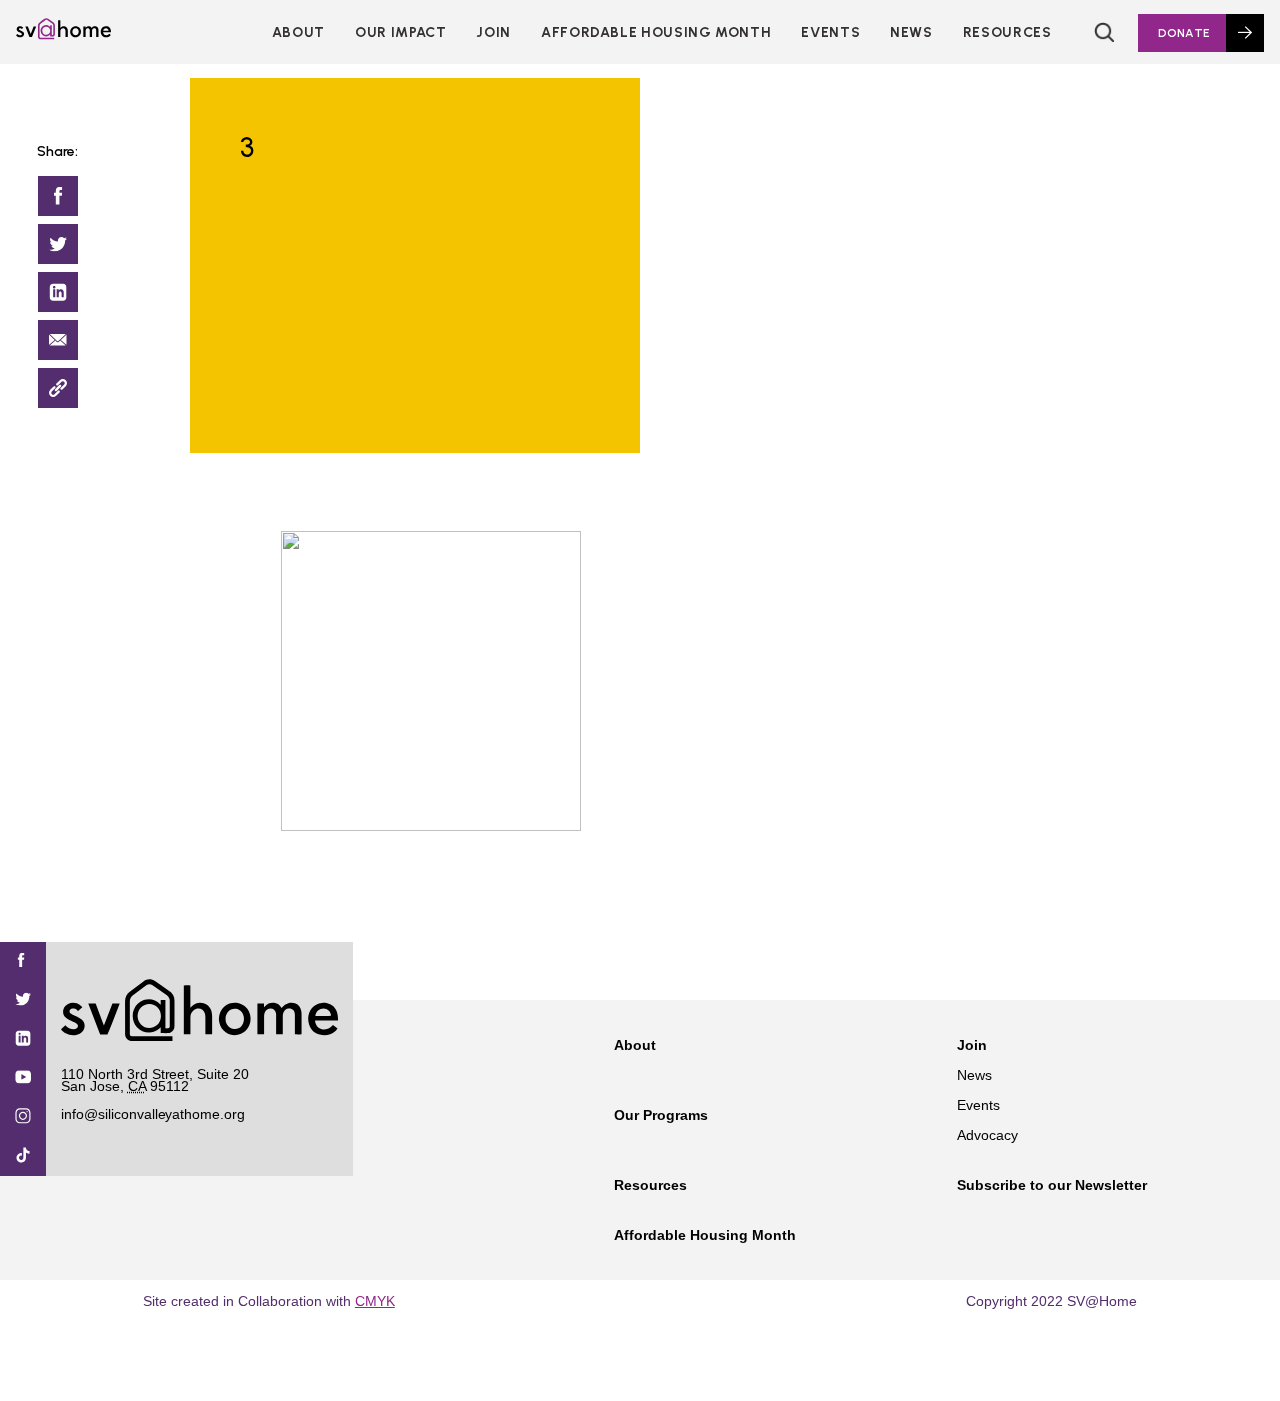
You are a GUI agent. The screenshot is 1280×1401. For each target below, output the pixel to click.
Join (972, 1045)
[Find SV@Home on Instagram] (23, 1117)
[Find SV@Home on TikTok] (23, 1156)
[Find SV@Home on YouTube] (23, 1078)
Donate (1184, 33)
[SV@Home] (63, 34)
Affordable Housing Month (656, 32)
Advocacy (987, 1135)
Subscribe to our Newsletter (1052, 1185)
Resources (1007, 32)
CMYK (375, 1301)
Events (830, 32)
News (911, 32)
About (298, 32)
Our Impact (400, 32)
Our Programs (661, 1115)
